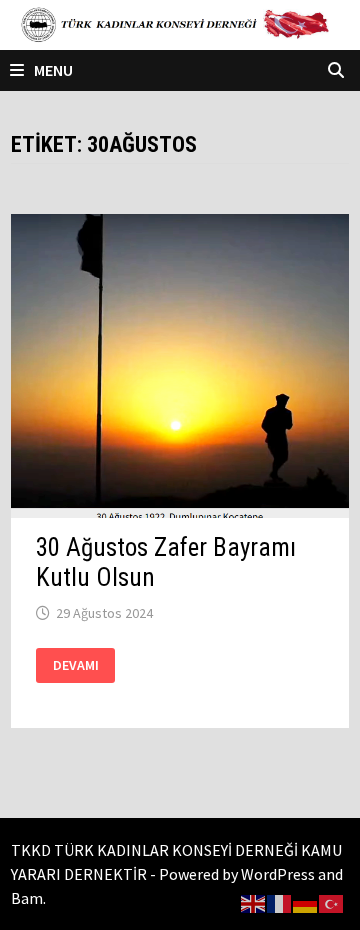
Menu (53, 70)
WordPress (278, 874)
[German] (306, 901)
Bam (27, 898)
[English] (254, 901)
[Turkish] (332, 901)
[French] (280, 901)
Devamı (82, 665)
